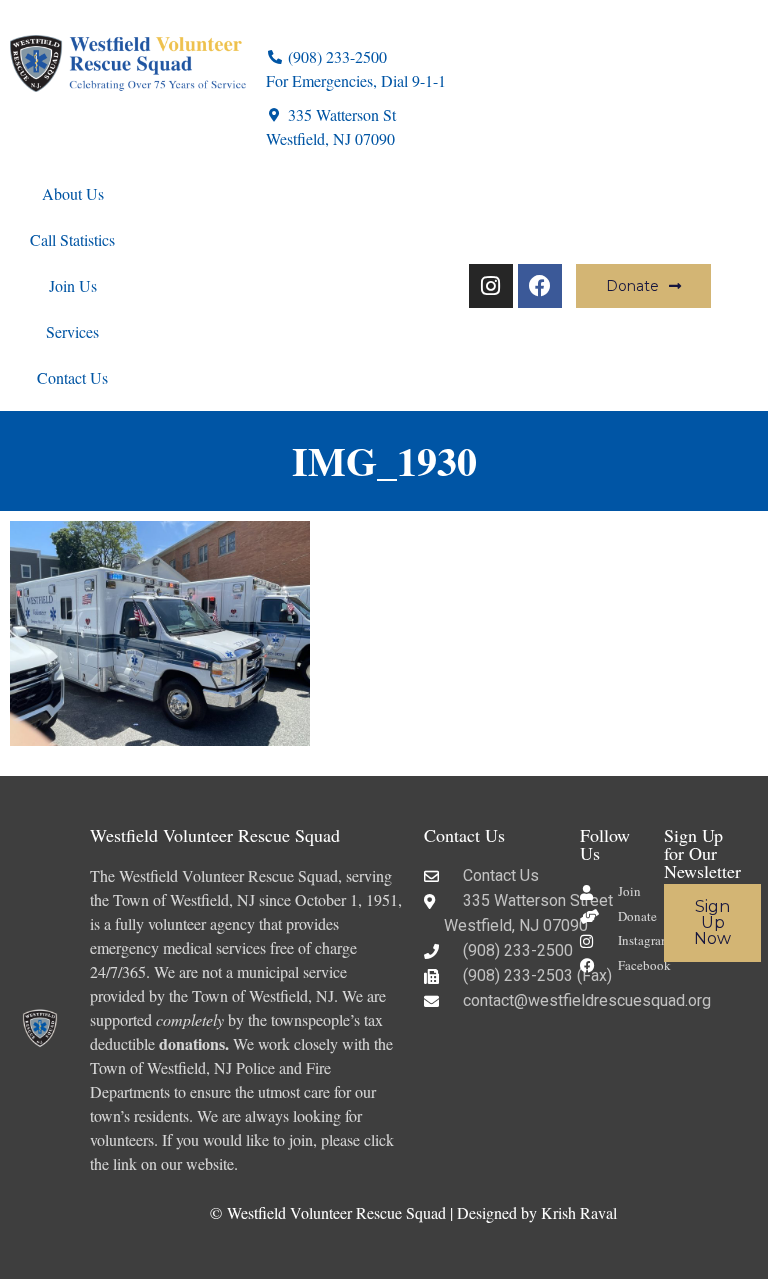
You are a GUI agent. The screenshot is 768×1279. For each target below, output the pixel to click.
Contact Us (72, 377)
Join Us (73, 285)
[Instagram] (491, 286)
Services (72, 331)
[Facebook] (540, 286)
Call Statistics (72, 239)
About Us (73, 193)
